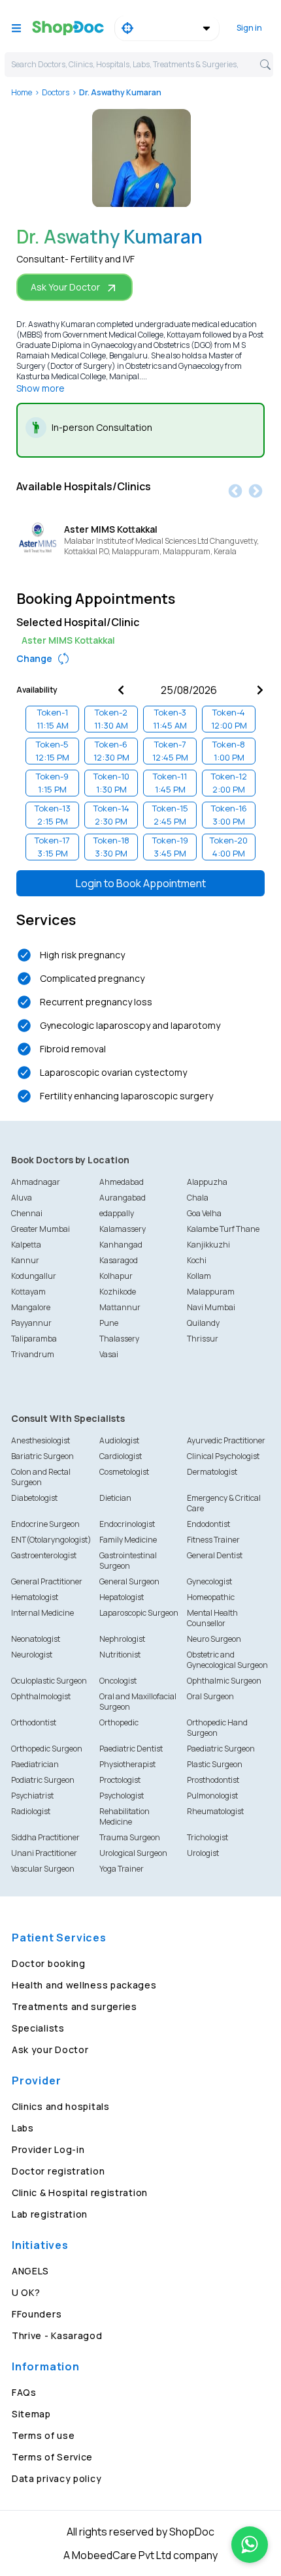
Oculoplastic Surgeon (49, 1681)
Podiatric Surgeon (43, 1780)
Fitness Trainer (213, 1540)
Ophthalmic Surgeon (224, 1681)
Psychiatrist (32, 1796)
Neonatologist (36, 1639)
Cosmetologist (124, 1472)
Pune (109, 1323)
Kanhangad (121, 1245)
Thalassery (119, 1339)
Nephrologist (122, 1639)
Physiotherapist (127, 1764)
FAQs (24, 2392)
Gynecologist (209, 1581)
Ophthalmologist (41, 1696)
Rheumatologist (215, 1811)
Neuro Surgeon (214, 1639)
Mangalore (31, 1307)
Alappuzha (207, 1182)
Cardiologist (121, 1456)
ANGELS (30, 2271)
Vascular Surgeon (43, 1869)
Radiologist (31, 1811)
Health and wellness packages (84, 1985)
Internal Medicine (42, 1613)
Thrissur (203, 1339)
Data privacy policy (57, 2478)
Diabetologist (34, 1498)
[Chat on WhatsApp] (250, 2545)
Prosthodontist (213, 1780)
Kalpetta (26, 1245)
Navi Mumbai (211, 1307)
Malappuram (211, 1292)
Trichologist (207, 1837)
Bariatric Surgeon (42, 1456)
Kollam (199, 1276)
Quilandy (203, 1323)
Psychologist (122, 1796)
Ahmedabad (122, 1182)
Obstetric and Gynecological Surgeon (227, 1660)
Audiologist (119, 1440)
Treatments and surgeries (74, 2006)
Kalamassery (123, 1229)
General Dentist (215, 1555)
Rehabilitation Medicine (124, 1816)
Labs (23, 2128)
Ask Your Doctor (65, 287)
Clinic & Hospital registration (80, 2192)
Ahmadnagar (36, 1182)
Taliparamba (34, 1339)
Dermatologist (212, 1472)
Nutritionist (120, 1655)
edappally (117, 1213)
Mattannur (120, 1307)
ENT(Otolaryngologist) (51, 1540)
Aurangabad (123, 1198)
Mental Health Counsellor (212, 1618)
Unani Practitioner (44, 1853)
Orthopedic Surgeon (47, 1749)
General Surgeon (129, 1581)
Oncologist (118, 1681)
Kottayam (28, 1292)
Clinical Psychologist (223, 1456)
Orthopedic (119, 1722)
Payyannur (31, 1323)
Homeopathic (211, 1597)
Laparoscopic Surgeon (139, 1613)
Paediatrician (35, 1764)
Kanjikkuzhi (208, 1245)
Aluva (22, 1198)
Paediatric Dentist (131, 1749)
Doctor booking (49, 1963)
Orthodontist (34, 1722)
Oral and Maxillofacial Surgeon (138, 1702)
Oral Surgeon (210, 1696)
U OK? (26, 2292)
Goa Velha (204, 1213)
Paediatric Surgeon (221, 1749)
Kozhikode (118, 1292)
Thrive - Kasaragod (57, 2335)
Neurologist (32, 1655)
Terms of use (43, 2435)
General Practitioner (47, 1581)
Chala (198, 1198)
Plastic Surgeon (215, 1764)
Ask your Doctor (50, 2050)
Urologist (203, 1853)
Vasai (109, 1354)
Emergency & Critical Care (224, 1503)
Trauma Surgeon (130, 1837)
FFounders (37, 2314)
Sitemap (31, 2414)
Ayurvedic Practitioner (226, 1440)
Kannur (25, 1260)
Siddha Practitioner (45, 1837)
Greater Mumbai (41, 1229)
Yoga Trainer (122, 1869)
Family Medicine (128, 1540)
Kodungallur (34, 1276)
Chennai (27, 1213)
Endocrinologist (127, 1524)
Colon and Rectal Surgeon (41, 1477)
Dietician (115, 1498)
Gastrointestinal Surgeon (128, 1561)
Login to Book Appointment (141, 883)
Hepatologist (122, 1597)
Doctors (56, 92)
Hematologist (35, 1597)
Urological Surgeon (133, 1853)
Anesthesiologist (41, 1440)
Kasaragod (119, 1260)
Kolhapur (116, 1276)
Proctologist (120, 1780)
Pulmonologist (212, 1796)
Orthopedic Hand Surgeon (217, 1728)
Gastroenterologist (44, 1555)
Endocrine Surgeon (45, 1524)
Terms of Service (52, 2457)
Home (22, 92)
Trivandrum (33, 1354)
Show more (41, 388)
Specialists (38, 2028)
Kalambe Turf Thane (223, 1229)
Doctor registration (58, 2171)
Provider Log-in (48, 2149)
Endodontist (208, 1524)
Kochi (197, 1260)
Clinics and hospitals (61, 2106)
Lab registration (50, 2214)
